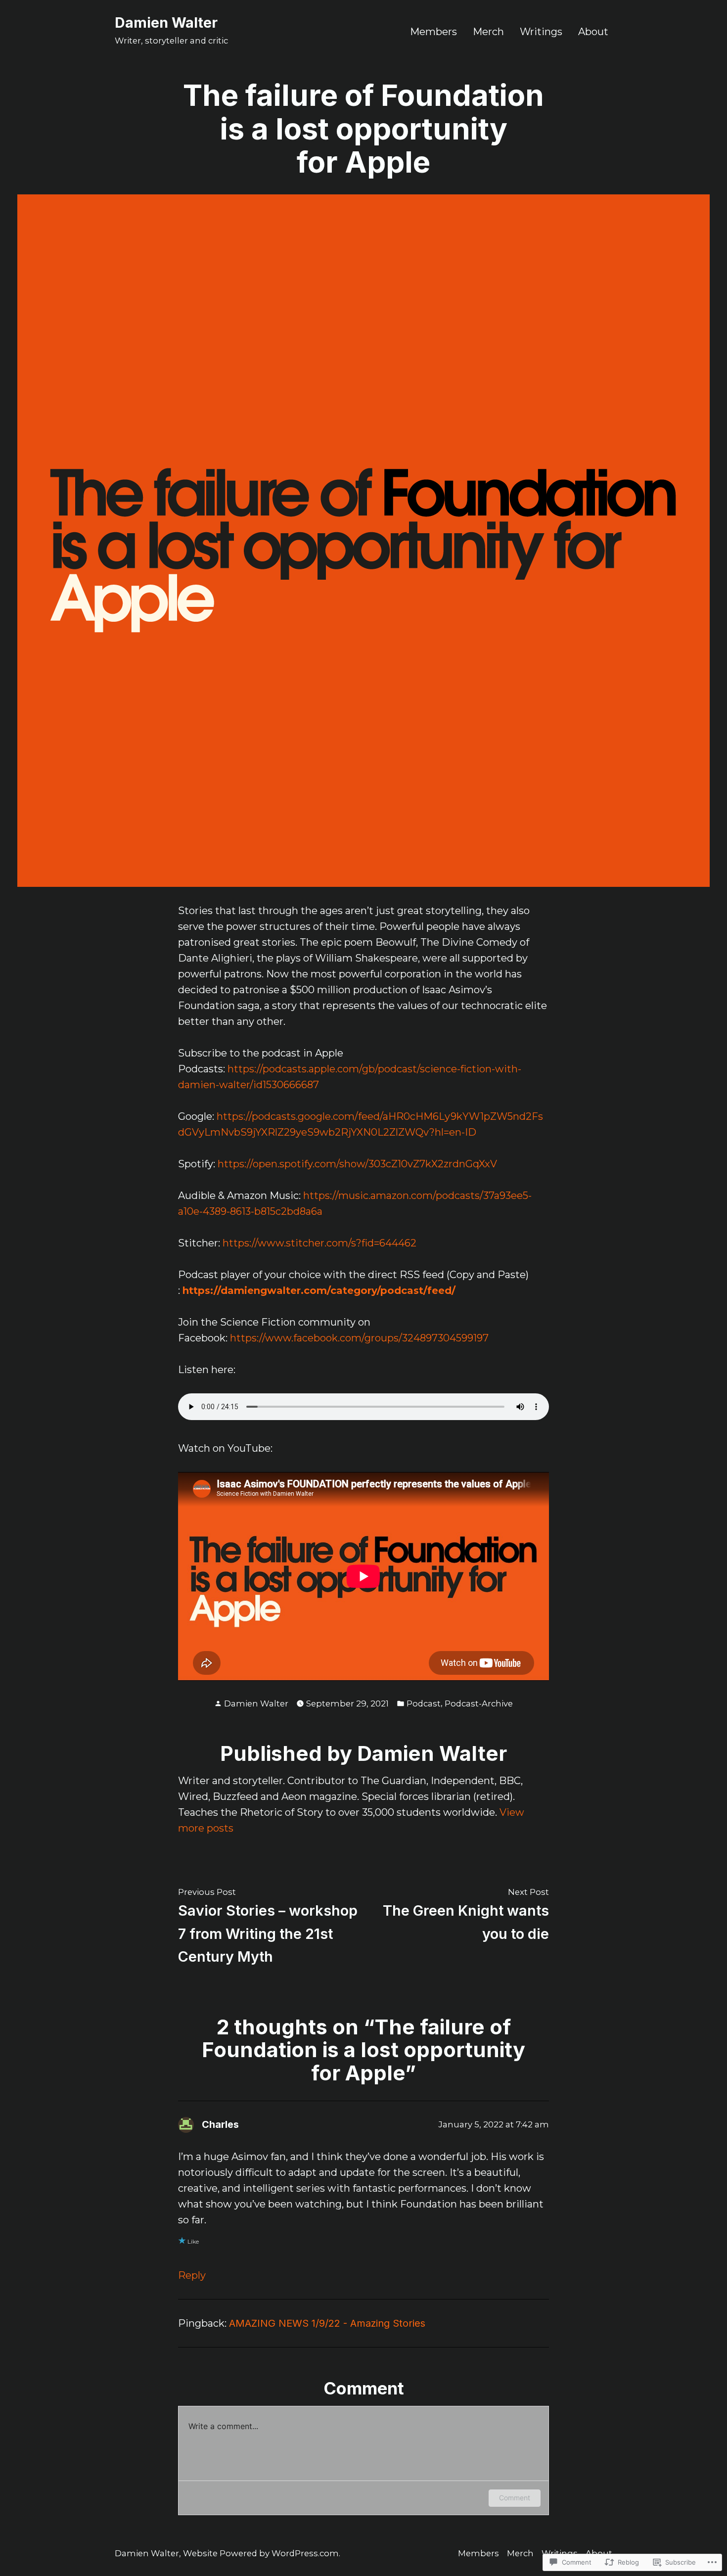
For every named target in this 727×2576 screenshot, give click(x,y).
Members (433, 31)
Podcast (424, 1703)
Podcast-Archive (479, 1703)
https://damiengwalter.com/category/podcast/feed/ (319, 1290)
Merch (488, 31)
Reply (192, 2275)
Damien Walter (166, 23)
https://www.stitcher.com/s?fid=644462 (319, 1243)
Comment (515, 2498)
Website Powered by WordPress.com (261, 2553)
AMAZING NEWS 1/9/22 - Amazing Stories (327, 2323)
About (593, 31)
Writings (541, 31)
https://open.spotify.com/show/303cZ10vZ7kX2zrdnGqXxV (357, 1164)
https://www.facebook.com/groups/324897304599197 (359, 1338)
